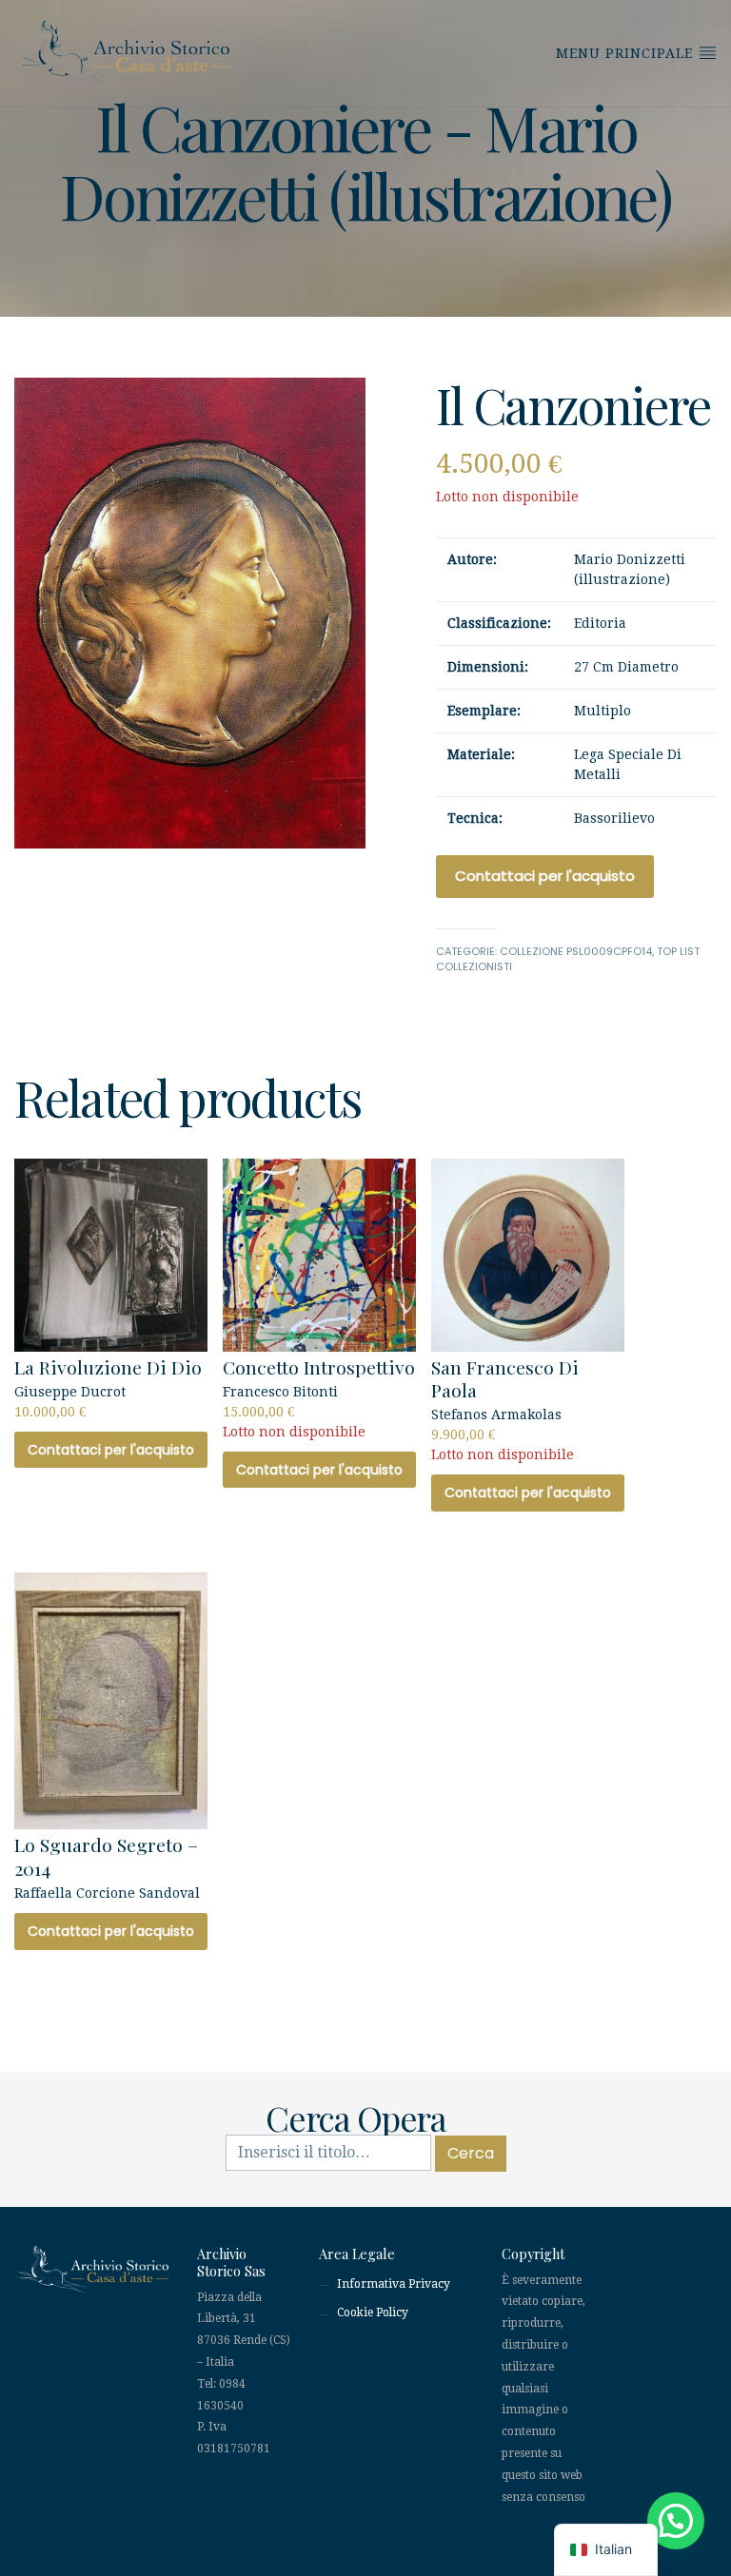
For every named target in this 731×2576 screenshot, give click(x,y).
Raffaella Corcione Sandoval (107, 1866)
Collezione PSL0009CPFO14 (576, 951)
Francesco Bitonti (319, 1397)
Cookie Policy (373, 2313)
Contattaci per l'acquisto (545, 876)
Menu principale (627, 53)
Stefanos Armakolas (505, 1409)
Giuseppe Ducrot (108, 1387)
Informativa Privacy (394, 2284)
